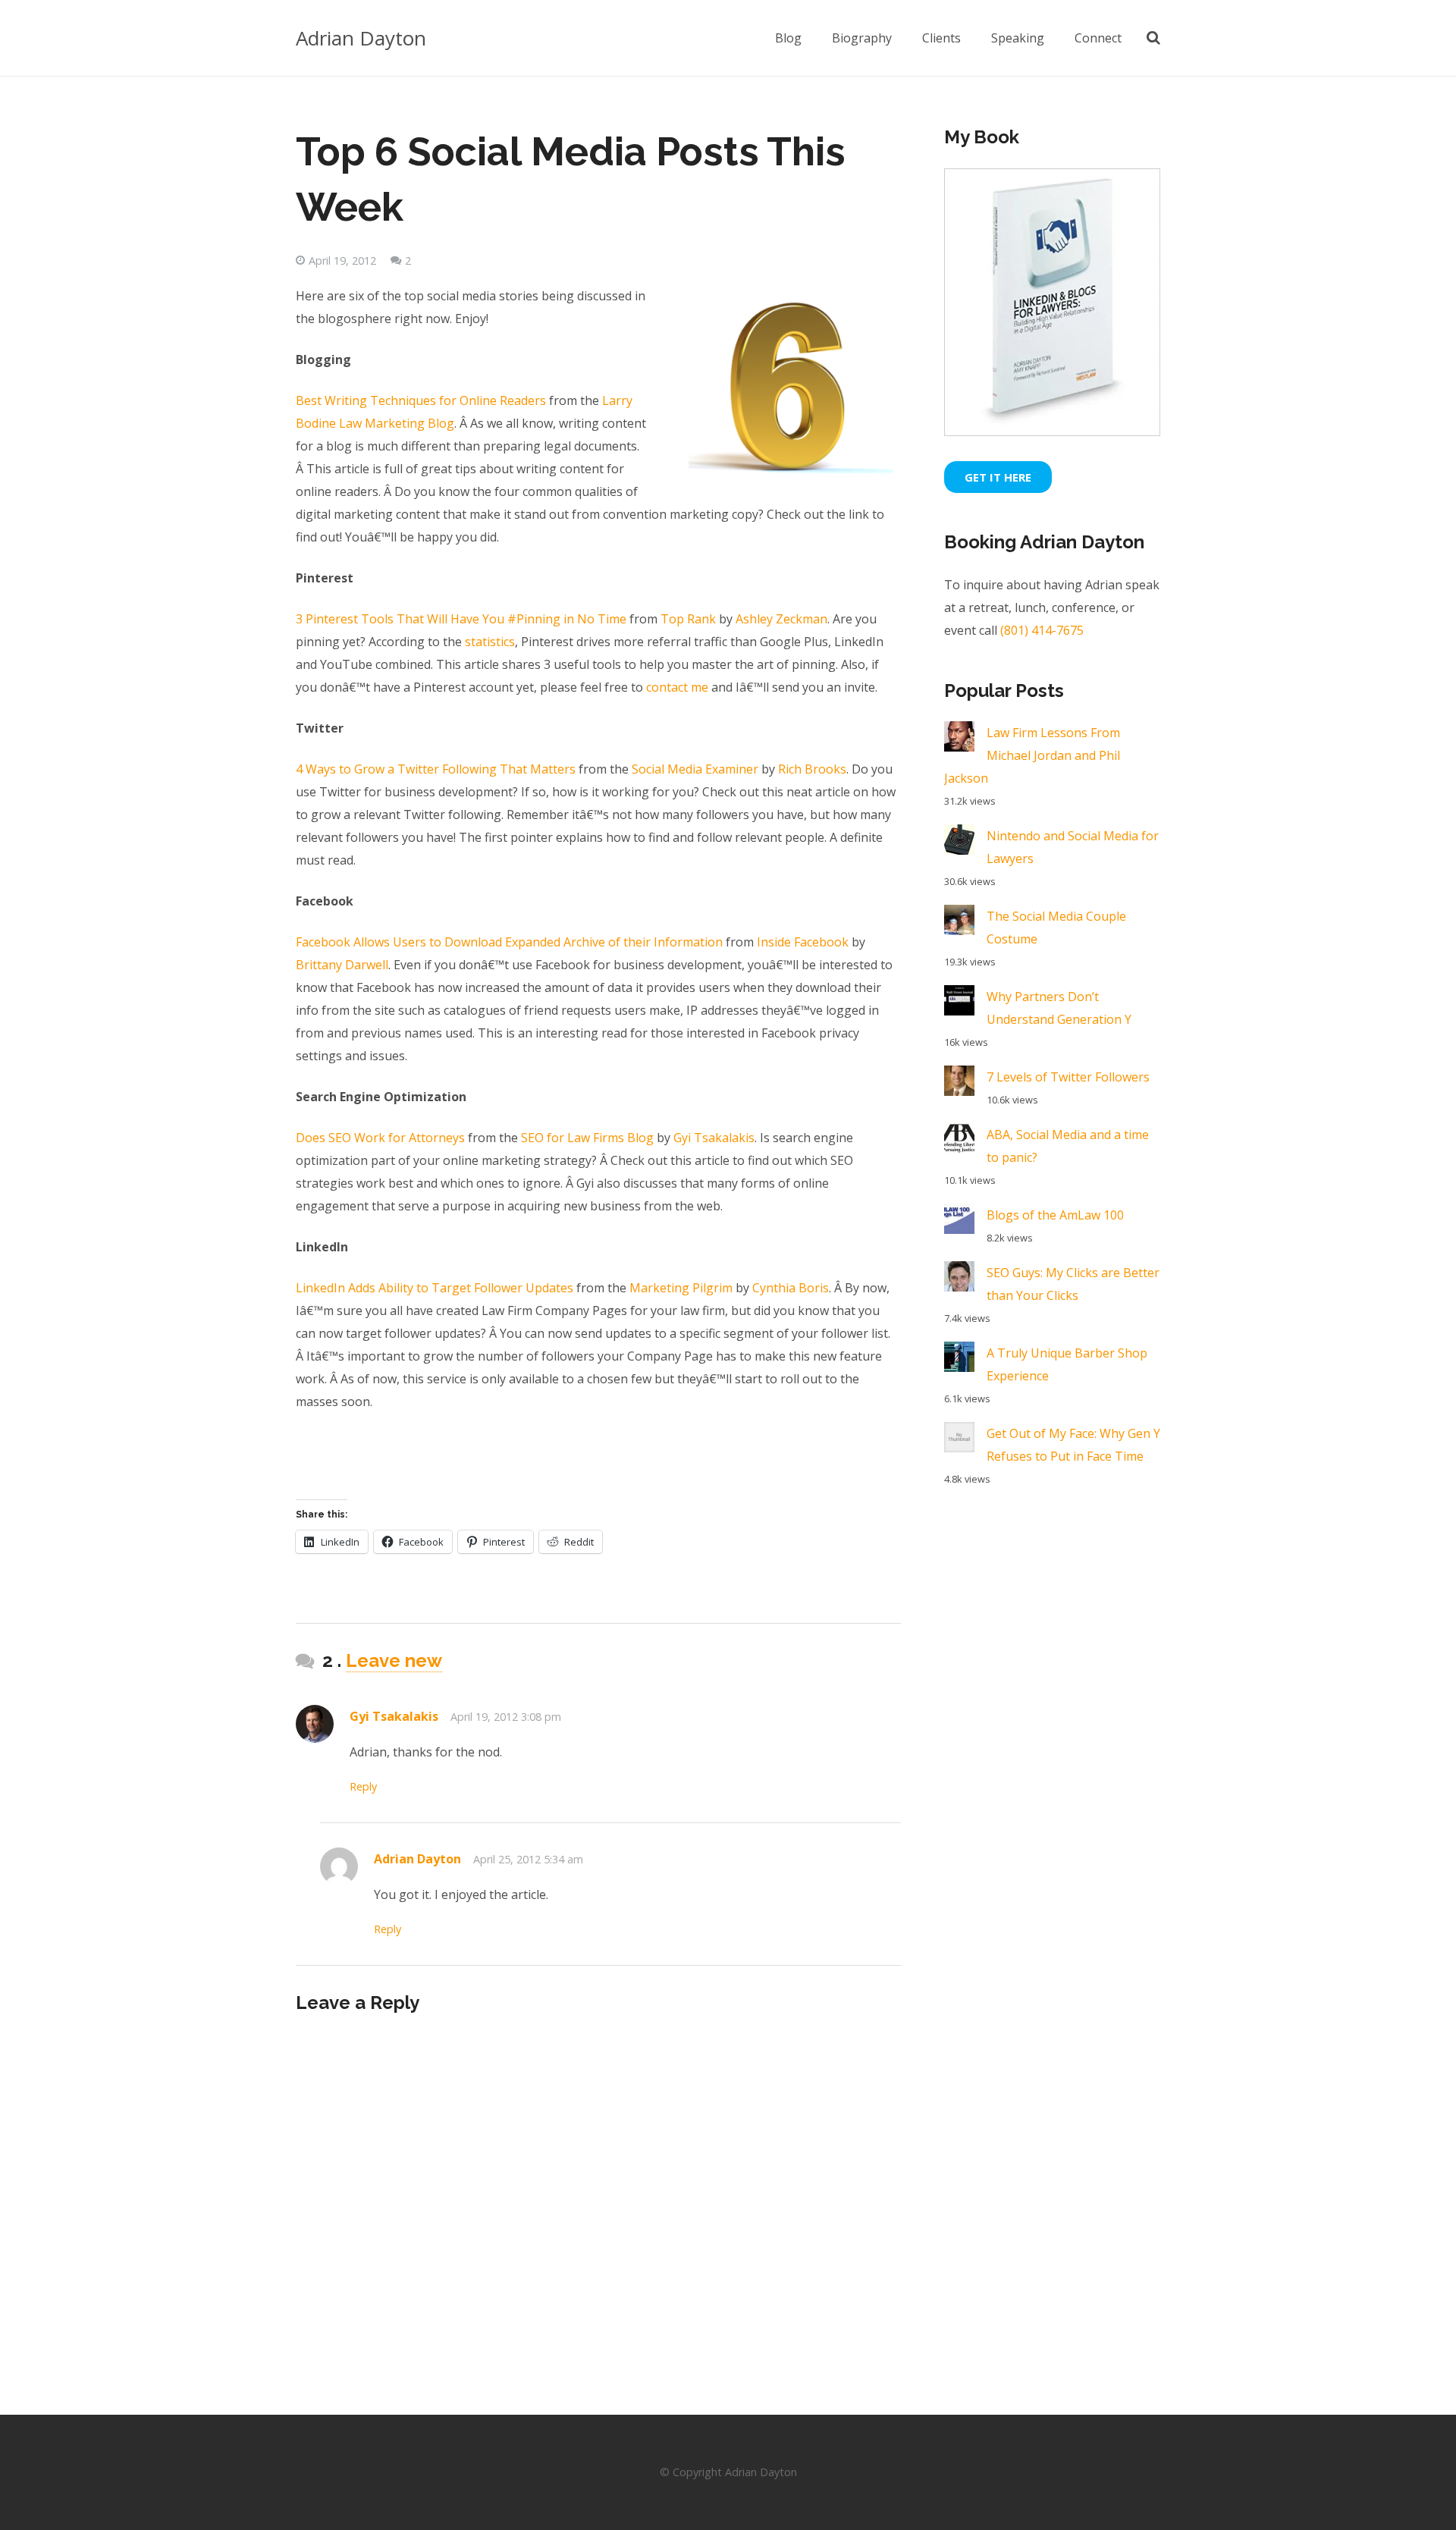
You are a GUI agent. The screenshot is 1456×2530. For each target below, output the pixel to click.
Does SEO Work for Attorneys (380, 1138)
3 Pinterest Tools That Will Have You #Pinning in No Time (461, 619)
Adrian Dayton (361, 38)
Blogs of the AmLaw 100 (1055, 1215)
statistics (490, 642)
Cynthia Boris (791, 1288)
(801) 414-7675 (1042, 630)
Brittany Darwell (342, 965)
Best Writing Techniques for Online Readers (421, 400)
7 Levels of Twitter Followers (1068, 1077)
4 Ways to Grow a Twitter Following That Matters (436, 769)
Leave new (394, 1661)
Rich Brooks (812, 769)
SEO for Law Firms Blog (587, 1138)
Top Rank (690, 619)
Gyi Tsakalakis (714, 1138)
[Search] (1153, 38)
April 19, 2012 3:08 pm (506, 1717)
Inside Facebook (803, 942)
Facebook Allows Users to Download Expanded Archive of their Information (509, 942)
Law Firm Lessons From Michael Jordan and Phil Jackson (1032, 755)
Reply (363, 1786)
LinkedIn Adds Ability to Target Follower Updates (435, 1288)
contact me (677, 687)
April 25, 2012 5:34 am (528, 1859)
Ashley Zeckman (781, 619)
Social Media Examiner (695, 769)
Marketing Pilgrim (681, 1288)
